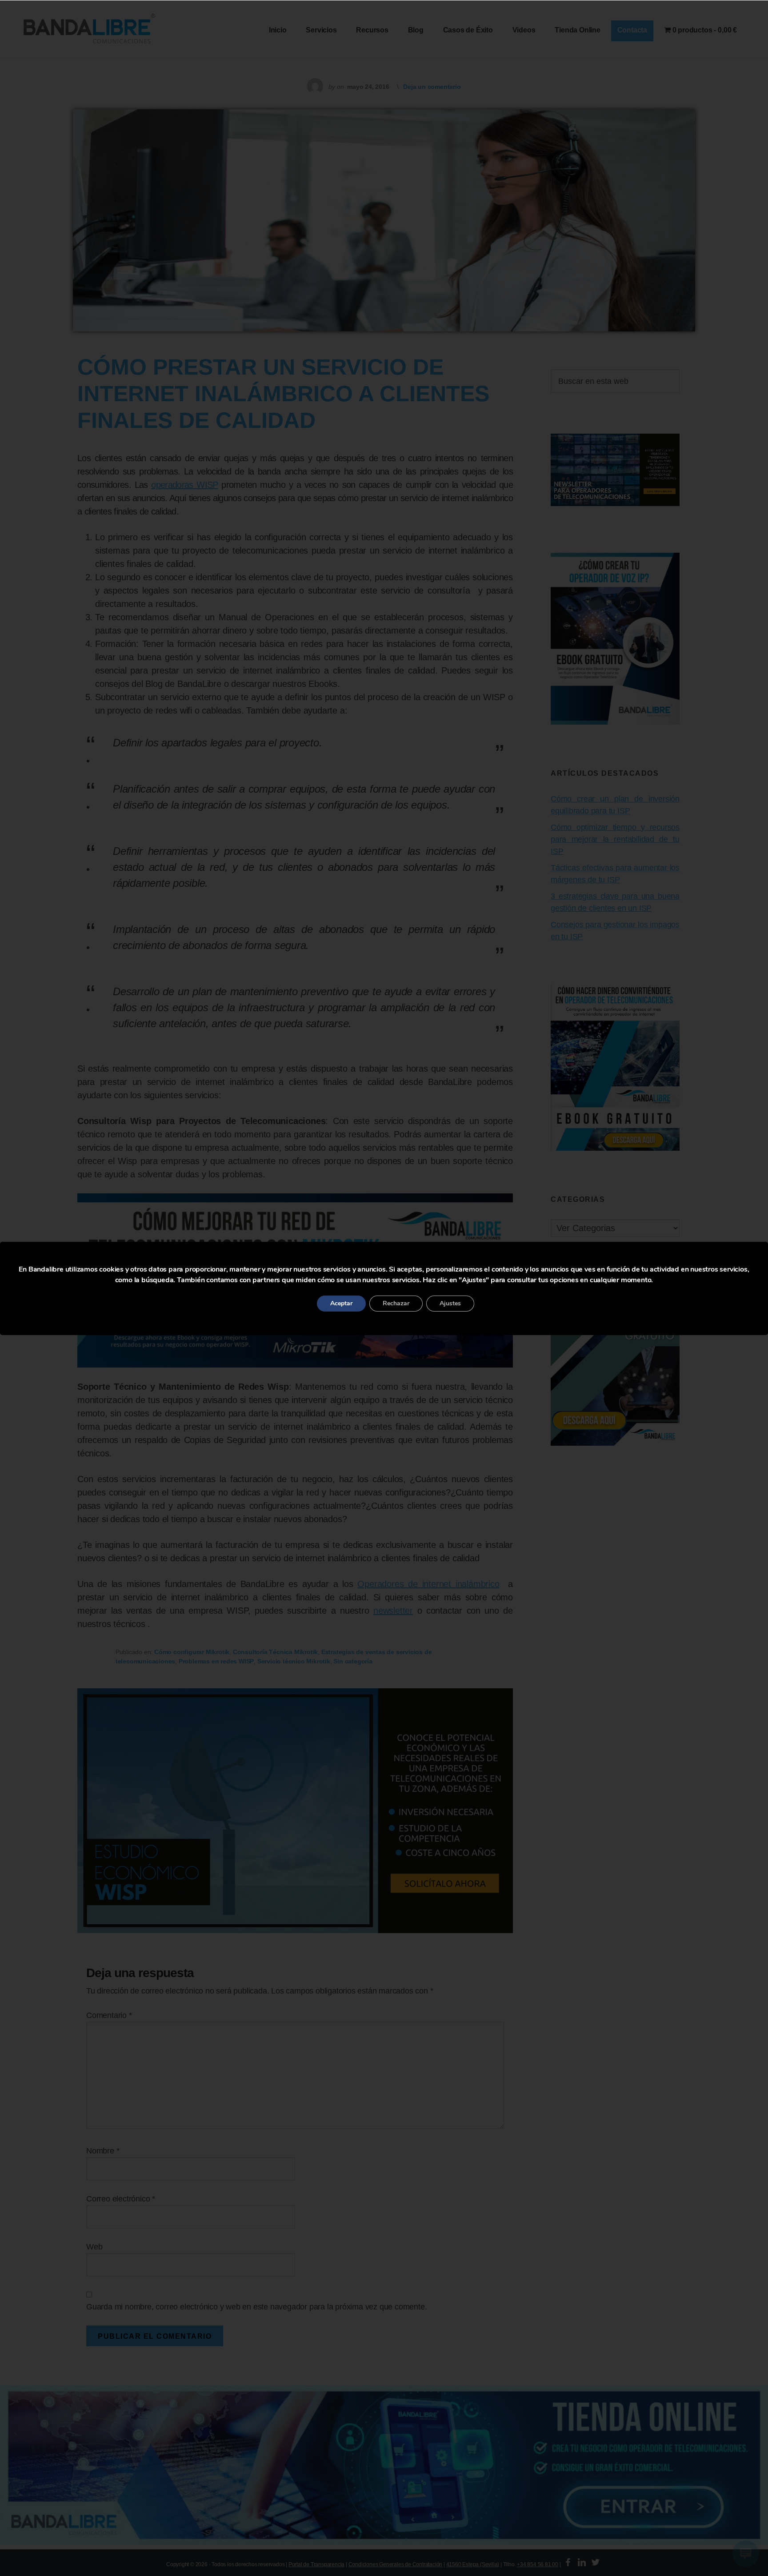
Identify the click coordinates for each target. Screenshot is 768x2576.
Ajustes (450, 1303)
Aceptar (341, 1303)
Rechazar (396, 1303)
